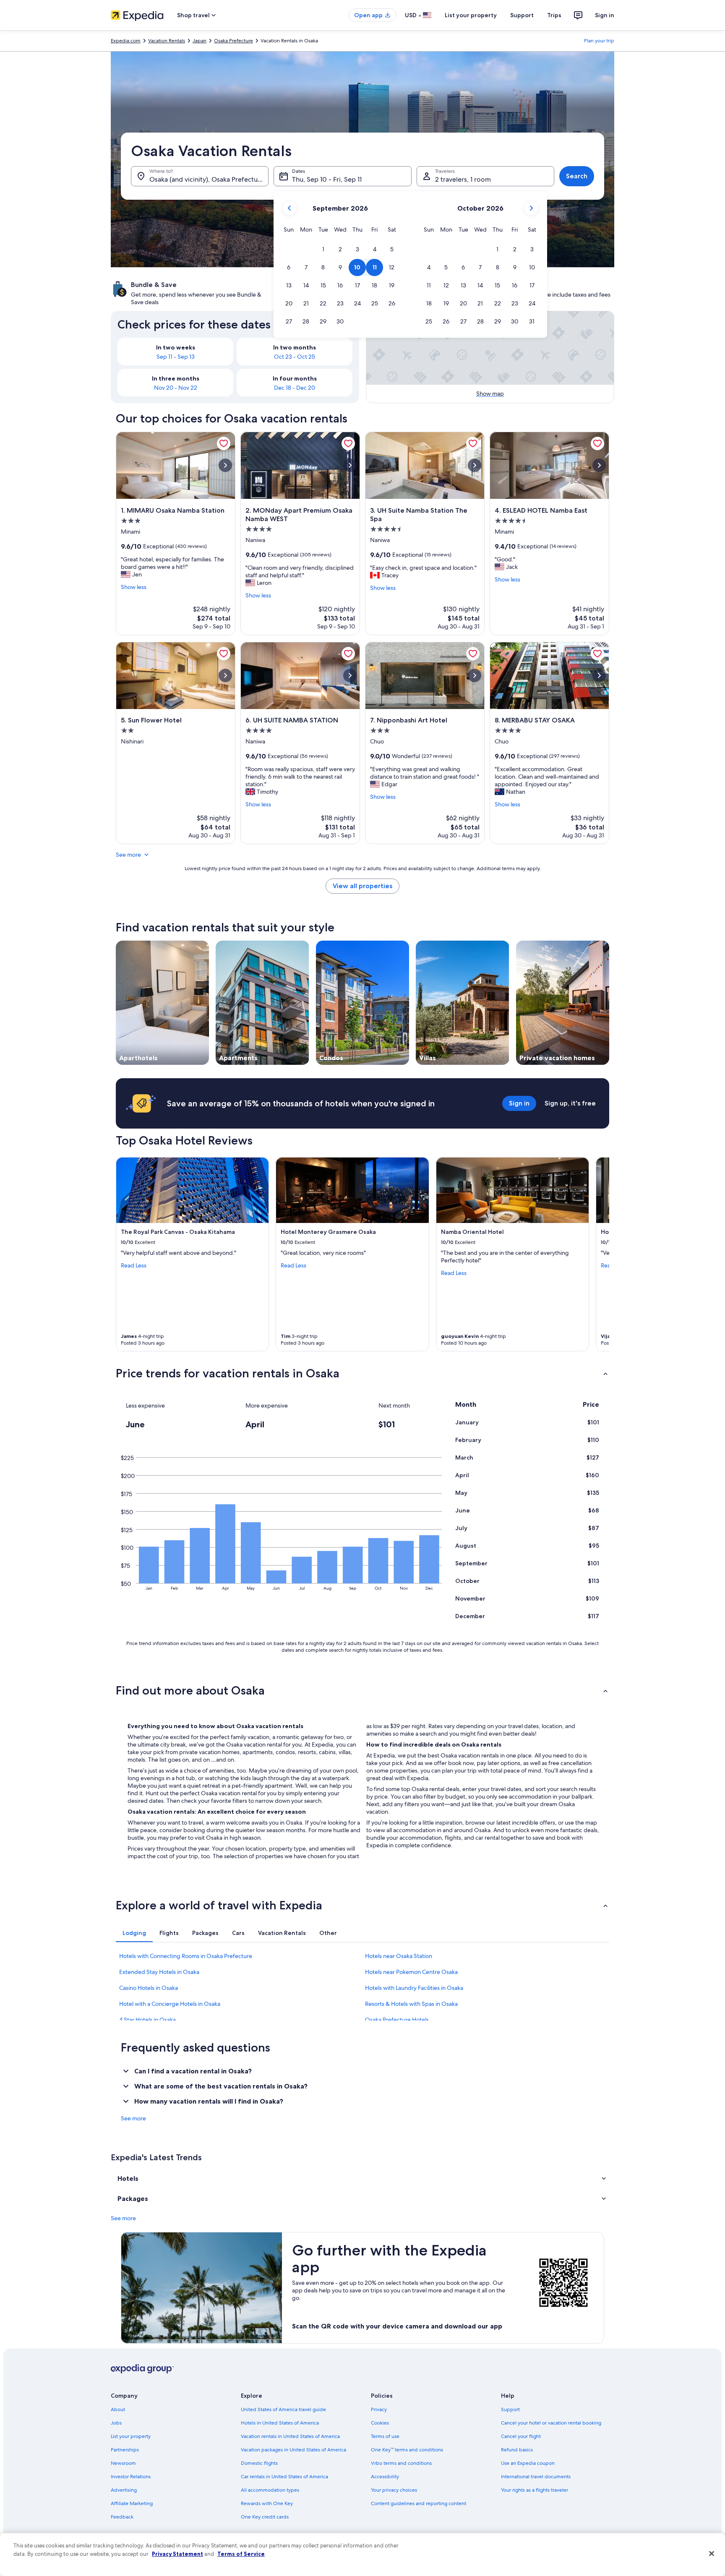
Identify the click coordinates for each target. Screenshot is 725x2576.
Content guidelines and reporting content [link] (419, 2503)
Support (522, 15)
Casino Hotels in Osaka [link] (149, 1988)
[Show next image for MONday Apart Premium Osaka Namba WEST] (350, 465)
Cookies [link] (380, 2423)
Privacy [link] (379, 2409)
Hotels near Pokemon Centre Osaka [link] (411, 1972)
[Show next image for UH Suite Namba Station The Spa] (475, 465)
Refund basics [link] (517, 2450)
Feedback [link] (122, 2517)
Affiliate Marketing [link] (132, 2503)
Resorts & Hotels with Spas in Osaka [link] (411, 2004)
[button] (323, 249)
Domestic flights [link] (259, 2463)
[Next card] (599, 1254)
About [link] (118, 2409)
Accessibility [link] (385, 2477)
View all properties (362, 886)
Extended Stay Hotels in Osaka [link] (159, 1972)
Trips (554, 15)
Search (577, 176)
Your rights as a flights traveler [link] (535, 2490)
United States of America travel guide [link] (283, 2409)
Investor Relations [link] (131, 2477)
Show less (134, 587)
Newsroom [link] (123, 2463)
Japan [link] (200, 41)
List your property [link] (131, 2436)
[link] (224, 443)
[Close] (712, 2554)
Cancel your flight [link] (521, 2436)
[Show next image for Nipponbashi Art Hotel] (475, 675)
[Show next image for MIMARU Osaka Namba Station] (225, 465)
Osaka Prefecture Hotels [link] (397, 2020)
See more (128, 855)
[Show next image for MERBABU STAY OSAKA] (599, 675)
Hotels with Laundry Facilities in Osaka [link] (414, 1988)
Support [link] (510, 2409)
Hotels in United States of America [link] (280, 2423)
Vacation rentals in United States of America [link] (290, 2436)
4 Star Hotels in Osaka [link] (147, 2020)
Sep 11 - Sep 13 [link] (176, 357)
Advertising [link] (124, 2490)
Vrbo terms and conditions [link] (401, 2463)
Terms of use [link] (385, 2436)
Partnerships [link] (125, 2450)
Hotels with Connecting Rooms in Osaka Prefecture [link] (186, 1956)
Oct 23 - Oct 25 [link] (295, 357)
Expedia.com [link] (126, 41)
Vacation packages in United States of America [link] (293, 2450)
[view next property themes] (609, 1003)
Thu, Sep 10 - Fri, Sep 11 (327, 179)
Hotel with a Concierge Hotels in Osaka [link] (170, 2004)
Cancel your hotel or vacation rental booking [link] (551, 2423)
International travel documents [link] (536, 2477)
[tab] (134, 1933)
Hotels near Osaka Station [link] (399, 1956)
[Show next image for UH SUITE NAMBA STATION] (350, 675)
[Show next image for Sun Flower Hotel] (225, 675)
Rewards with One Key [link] (267, 2503)
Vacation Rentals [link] (167, 41)
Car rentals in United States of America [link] (284, 2477)
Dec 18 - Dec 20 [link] (295, 388)
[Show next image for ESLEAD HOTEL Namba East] (599, 465)
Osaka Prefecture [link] (233, 41)
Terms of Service (241, 2554)
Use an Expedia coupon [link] (528, 2463)
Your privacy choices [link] (394, 2490)
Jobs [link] (116, 2423)
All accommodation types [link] (270, 2490)
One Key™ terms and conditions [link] (407, 2450)
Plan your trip (599, 41)
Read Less (134, 1265)
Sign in (605, 15)
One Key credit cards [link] (265, 2517)
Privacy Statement (177, 2554)
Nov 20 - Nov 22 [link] (176, 388)
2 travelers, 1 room (463, 179)
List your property (471, 15)
